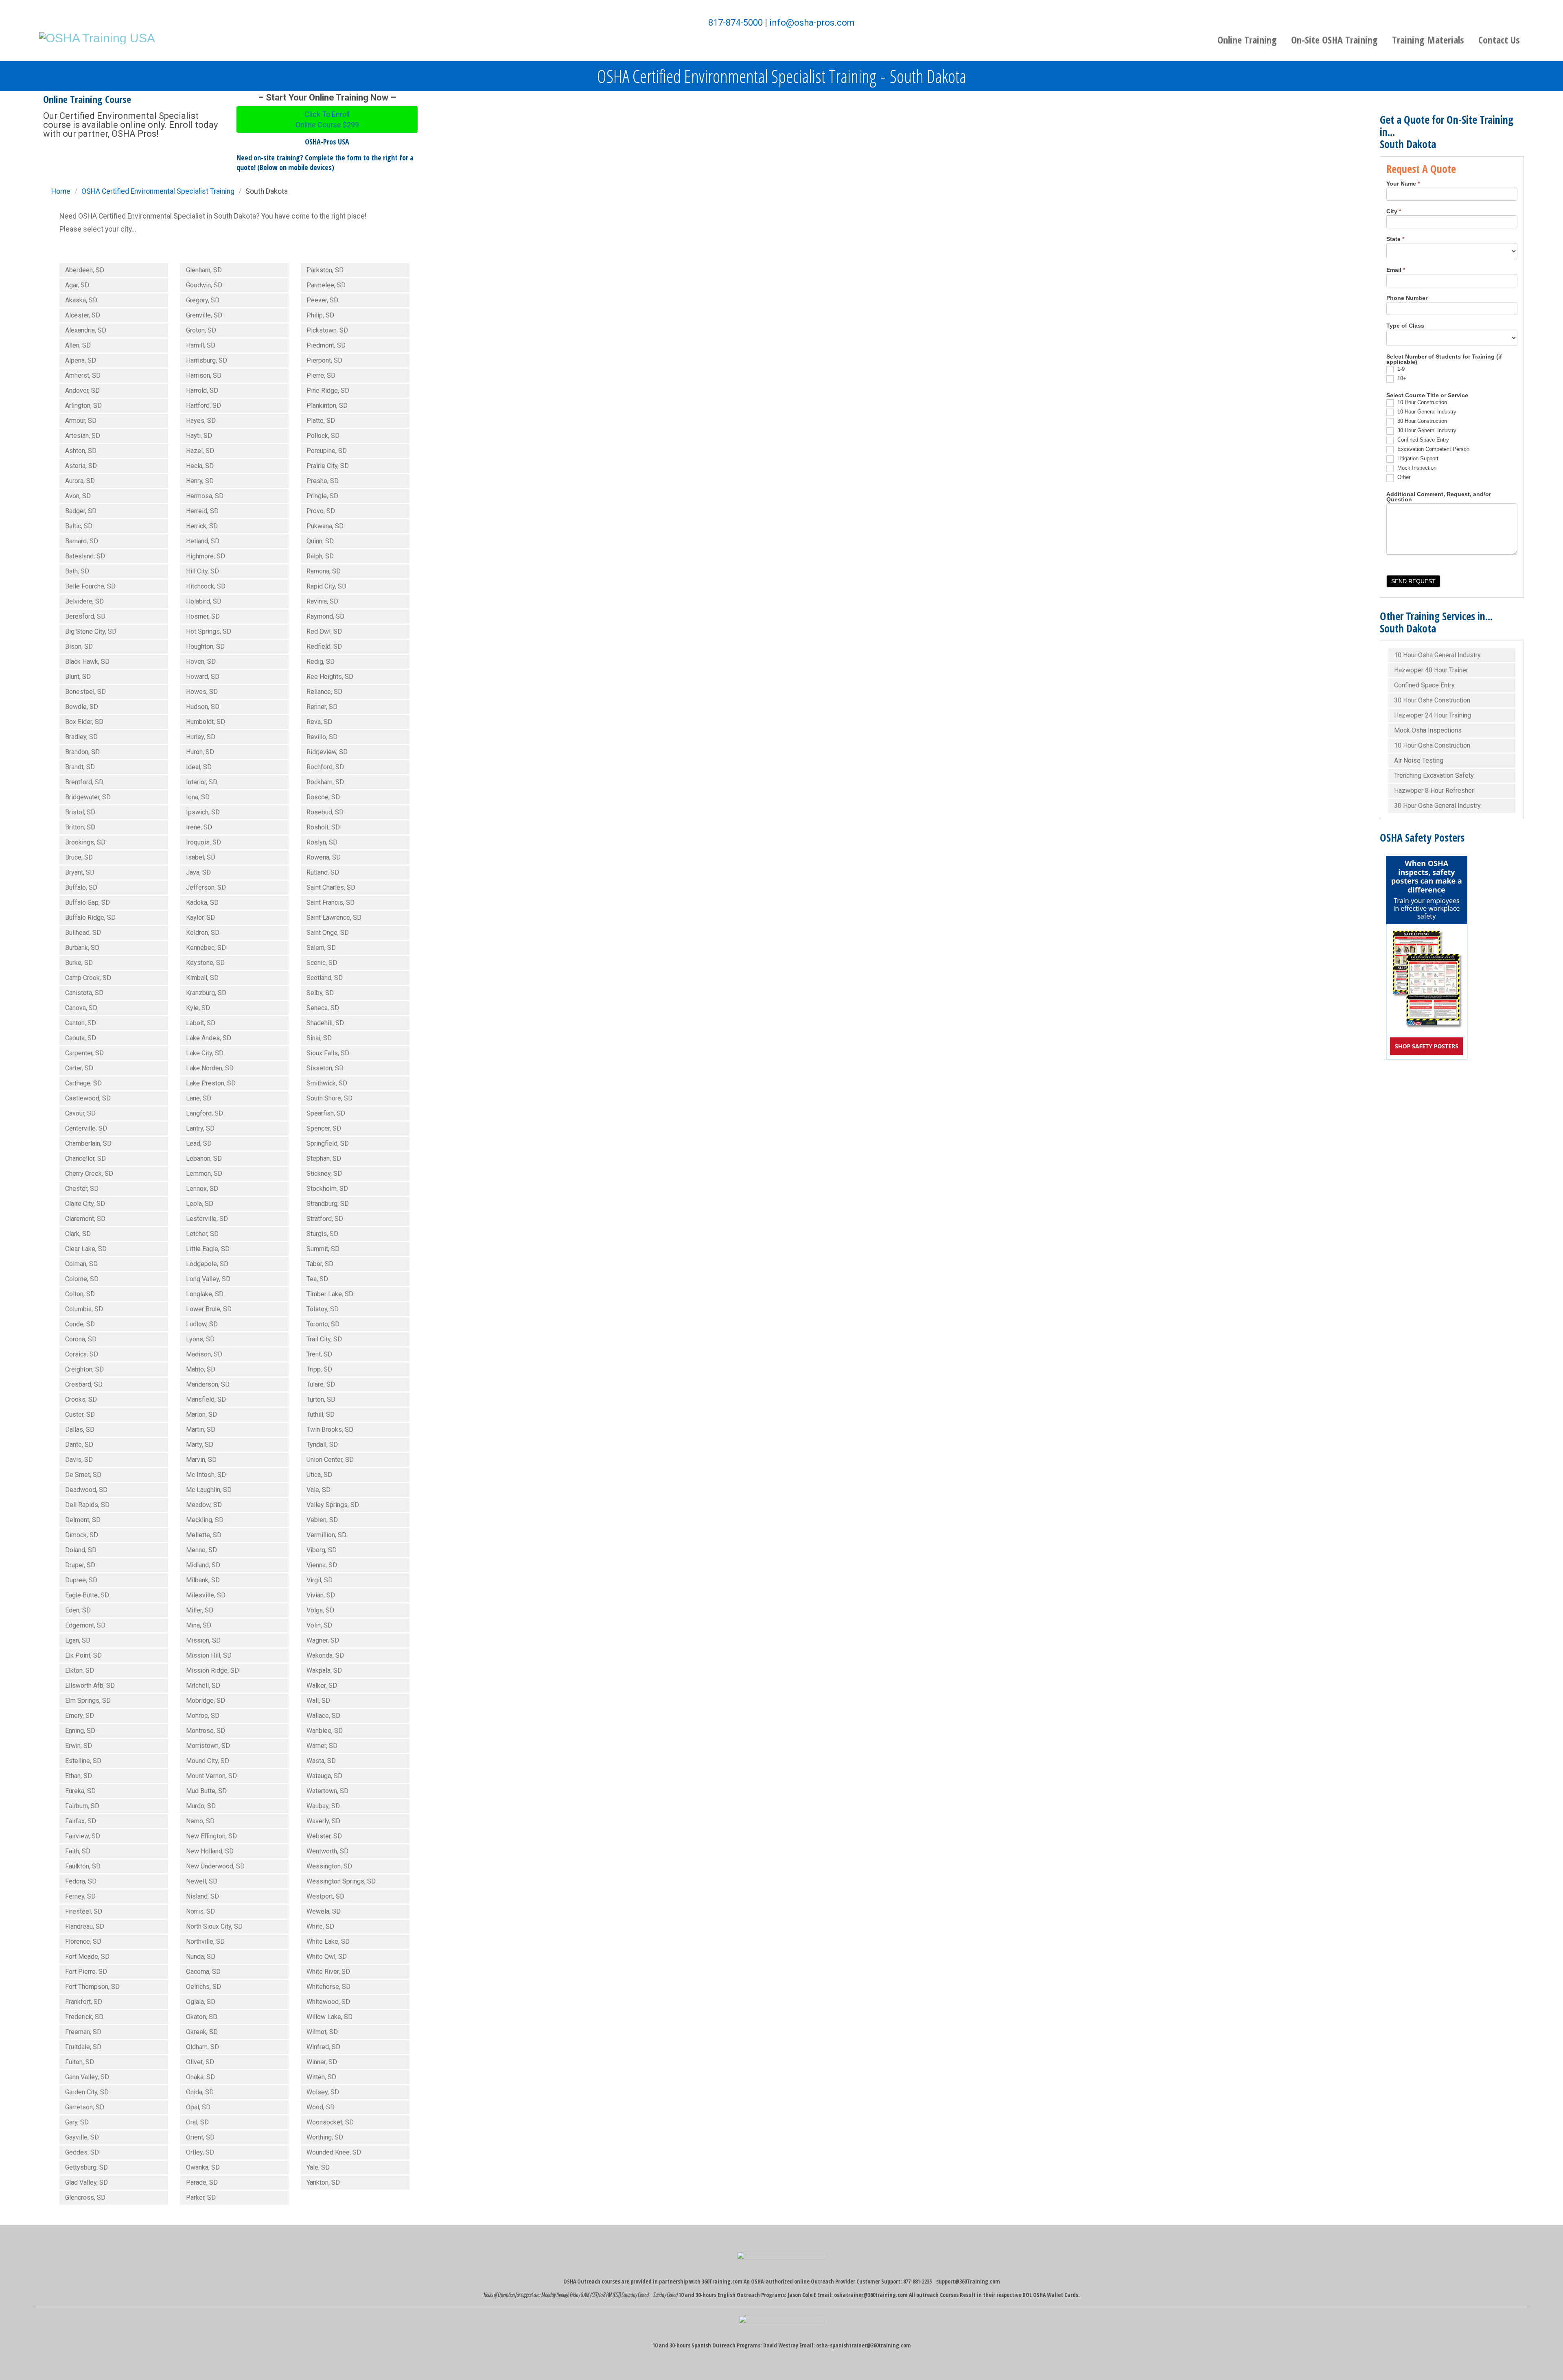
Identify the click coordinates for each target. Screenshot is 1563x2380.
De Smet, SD (83, 1475)
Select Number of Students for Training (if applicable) (1444, 360)
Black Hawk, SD (87, 662)
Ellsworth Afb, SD (90, 1685)
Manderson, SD (208, 1384)
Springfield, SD (328, 1143)
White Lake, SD (328, 1941)
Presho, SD (323, 481)
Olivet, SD (200, 2062)
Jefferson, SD (206, 887)
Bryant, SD (80, 872)
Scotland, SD (325, 978)
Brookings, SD (85, 842)
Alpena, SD (81, 360)
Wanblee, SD (325, 1731)
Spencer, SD (324, 1128)
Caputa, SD (81, 1038)
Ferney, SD (80, 1896)
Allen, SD (78, 345)
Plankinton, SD (327, 406)
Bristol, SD (80, 812)
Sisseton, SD (325, 1068)
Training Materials (1428, 40)
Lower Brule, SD (209, 1309)
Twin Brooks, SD (330, 1430)
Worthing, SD (325, 2137)
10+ (1401, 378)
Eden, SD (78, 1610)
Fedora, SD (81, 1881)
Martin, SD (201, 1430)
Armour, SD (81, 421)
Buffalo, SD (81, 887)
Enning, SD (80, 1731)
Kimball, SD (202, 978)
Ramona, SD (324, 571)
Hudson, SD (203, 707)
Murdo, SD (201, 1806)
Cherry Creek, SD (89, 1174)
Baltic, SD (79, 526)
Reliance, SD (324, 692)
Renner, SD (322, 707)
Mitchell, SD (203, 1685)
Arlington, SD (83, 406)
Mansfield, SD (206, 1399)
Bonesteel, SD (85, 692)
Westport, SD (325, 1896)
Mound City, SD (208, 1761)
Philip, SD (320, 315)
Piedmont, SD (326, 345)
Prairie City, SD (328, 466)
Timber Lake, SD (330, 1294)
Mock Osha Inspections (1428, 730)
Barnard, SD (82, 541)
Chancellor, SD (85, 1158)
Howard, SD (203, 677)
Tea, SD (317, 1279)
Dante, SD (79, 1445)
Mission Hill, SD (209, 1655)
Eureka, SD (80, 1791)
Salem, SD (321, 948)
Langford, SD (205, 1113)
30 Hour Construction (1421, 421)
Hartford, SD (204, 406)
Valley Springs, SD (333, 1505)
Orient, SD (200, 2137)
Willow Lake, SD (329, 2017)
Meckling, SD (205, 1520)
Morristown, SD (208, 1746)
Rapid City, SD (326, 586)
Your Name (1403, 184)
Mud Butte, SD (206, 1791)
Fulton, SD (80, 2062)
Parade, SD (202, 2182)
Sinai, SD (319, 1038)
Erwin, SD (79, 1746)
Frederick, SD (84, 2017)
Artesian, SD (83, 436)
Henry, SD (200, 481)
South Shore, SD (329, 1098)
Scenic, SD (322, 963)
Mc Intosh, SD (206, 1475)
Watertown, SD (327, 1791)
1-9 (1400, 369)
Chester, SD (82, 1189)
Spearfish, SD (326, 1113)
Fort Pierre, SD (86, 1972)
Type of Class (1405, 326)
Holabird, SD (204, 601)
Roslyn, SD (322, 842)
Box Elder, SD (84, 722)
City (1394, 212)
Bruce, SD (79, 857)
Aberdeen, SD (85, 270)
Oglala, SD (201, 2002)
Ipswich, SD (203, 812)
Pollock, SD (323, 436)
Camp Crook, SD (88, 978)
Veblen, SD (322, 1520)
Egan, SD (78, 1640)
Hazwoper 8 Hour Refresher (1434, 791)
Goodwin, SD (204, 285)
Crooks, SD (81, 1399)
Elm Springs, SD (88, 1701)
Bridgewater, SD (88, 797)
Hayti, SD (199, 436)
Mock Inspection (1416, 468)
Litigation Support (1417, 458)
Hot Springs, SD (209, 631)
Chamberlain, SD (88, 1143)
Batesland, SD (85, 556)
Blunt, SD (78, 677)
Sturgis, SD (322, 1234)
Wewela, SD (324, 1911)
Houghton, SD (205, 646)
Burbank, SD (82, 948)
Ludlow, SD (202, 1324)
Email (1396, 270)
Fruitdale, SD (83, 2047)
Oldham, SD (202, 2047)
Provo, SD (321, 511)
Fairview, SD (83, 1836)
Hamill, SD (201, 345)
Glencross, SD (85, 2197)
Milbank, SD (203, 1580)
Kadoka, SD (202, 902)
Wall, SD (318, 1701)
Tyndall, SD (322, 1445)
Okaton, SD (202, 2017)
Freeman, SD (83, 2032)
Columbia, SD (84, 1309)
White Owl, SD (327, 1957)
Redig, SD (321, 662)
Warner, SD (322, 1746)
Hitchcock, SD (206, 586)
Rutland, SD (323, 872)
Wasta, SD (321, 1761)
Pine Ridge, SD (328, 390)
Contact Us (1499, 40)
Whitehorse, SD (328, 1987)
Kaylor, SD (200, 918)
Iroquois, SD (204, 842)
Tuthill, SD (321, 1414)
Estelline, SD (83, 1761)
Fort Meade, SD (87, 1957)
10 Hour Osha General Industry (1437, 655)
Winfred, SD (323, 2047)
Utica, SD (319, 1475)
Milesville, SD (206, 1595)
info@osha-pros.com (812, 23)
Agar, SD (77, 285)
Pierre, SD (321, 375)
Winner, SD (322, 2062)
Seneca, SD (323, 1008)
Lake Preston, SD (211, 1083)
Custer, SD (80, 1414)
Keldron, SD (203, 933)
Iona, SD (198, 797)
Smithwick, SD (327, 1083)
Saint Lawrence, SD (334, 918)
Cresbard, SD (84, 1384)
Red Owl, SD (324, 631)
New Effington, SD (211, 1836)
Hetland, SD (203, 541)
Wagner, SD (323, 1640)
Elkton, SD (80, 1670)
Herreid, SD (202, 511)
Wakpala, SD (324, 1670)
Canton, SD (81, 1023)
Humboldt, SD (206, 722)
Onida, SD (200, 2092)
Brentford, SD (84, 782)
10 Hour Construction (1421, 402)
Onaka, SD (200, 2077)
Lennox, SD (202, 1189)
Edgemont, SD (85, 1625)
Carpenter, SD (84, 1053)
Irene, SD (199, 827)
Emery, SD (80, 1716)
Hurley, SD (201, 737)
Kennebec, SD (206, 948)
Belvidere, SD (84, 601)
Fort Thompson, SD (92, 1987)
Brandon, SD (82, 752)
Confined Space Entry (1422, 440)
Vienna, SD (322, 1565)
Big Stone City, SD (91, 631)
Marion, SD (201, 1414)
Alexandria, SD (86, 330)
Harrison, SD (204, 375)
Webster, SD (324, 1836)
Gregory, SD (203, 300)
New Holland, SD (210, 1851)
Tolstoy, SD (323, 1309)
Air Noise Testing (1419, 760)
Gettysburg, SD (86, 2167)
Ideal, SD (199, 767)
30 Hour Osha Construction (1432, 700)
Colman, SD (81, 1264)
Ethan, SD (79, 1776)
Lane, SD (199, 1098)
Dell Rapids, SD (87, 1505)
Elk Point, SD (83, 1655)
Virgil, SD (320, 1580)
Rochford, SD (325, 767)
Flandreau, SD (85, 1926)
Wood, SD (321, 2107)
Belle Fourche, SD (90, 586)
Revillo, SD (322, 737)
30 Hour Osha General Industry (1437, 806)
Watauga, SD (324, 1776)
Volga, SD (320, 1610)
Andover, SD (82, 390)
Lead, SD (199, 1143)
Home (61, 191)
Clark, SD (78, 1234)
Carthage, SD (83, 1083)
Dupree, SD (81, 1580)
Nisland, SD (202, 1896)
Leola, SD (200, 1204)
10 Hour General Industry (1426, 412)
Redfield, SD (324, 646)
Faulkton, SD (83, 1866)
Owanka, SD (203, 2167)
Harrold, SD (202, 390)
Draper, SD (80, 1565)
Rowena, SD (324, 857)
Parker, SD (201, 2197)
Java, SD (198, 872)
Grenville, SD (204, 315)
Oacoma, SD (203, 1972)
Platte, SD (321, 421)
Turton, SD (321, 1399)
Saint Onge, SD (328, 933)
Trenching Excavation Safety (1434, 775)
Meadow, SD (204, 1505)
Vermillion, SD (326, 1535)
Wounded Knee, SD (334, 2152)
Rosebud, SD (325, 812)
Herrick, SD (202, 526)
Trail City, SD (324, 1339)
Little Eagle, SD (208, 1249)
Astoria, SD (81, 466)
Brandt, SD (80, 767)
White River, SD (328, 1972)
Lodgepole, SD (207, 1264)
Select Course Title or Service (1427, 396)
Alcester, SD (83, 315)
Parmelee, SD (326, 285)
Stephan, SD (324, 1158)
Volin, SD (319, 1625)
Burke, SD (79, 963)
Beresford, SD (85, 616)
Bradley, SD (81, 737)
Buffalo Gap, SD (88, 902)
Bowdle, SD (82, 707)
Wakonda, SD (325, 1655)
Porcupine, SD (327, 451)
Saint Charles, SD (331, 887)
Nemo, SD (200, 1821)
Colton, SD (80, 1294)
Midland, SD (203, 1565)
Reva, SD (319, 722)
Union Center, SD (330, 1460)
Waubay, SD (323, 1806)
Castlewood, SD (88, 1098)
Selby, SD (320, 993)
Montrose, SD (206, 1731)
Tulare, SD (321, 1384)
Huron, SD (200, 752)
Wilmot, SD (322, 2032)
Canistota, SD (84, 993)
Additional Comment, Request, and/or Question (1439, 497)
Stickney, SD (324, 1174)
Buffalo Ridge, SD (90, 918)
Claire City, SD (85, 1204)
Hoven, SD (201, 662)
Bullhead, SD (83, 933)
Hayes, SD (201, 421)
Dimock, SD (82, 1535)
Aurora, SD (80, 481)
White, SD (320, 1926)
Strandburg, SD (328, 1204)
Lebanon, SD (204, 1158)
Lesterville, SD (207, 1219)
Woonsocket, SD (330, 2122)
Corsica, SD (82, 1354)
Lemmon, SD (204, 1174)
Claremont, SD (85, 1219)
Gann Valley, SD (87, 2077)
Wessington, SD (329, 1866)
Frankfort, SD (84, 2002)
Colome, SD (82, 1279)
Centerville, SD (86, 1128)
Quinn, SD (320, 541)
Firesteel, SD (84, 1911)
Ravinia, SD (322, 601)
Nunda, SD (201, 1957)
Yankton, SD (323, 2182)
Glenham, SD (204, 270)
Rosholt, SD (323, 827)
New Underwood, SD (215, 1866)
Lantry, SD (200, 1128)
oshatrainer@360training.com (871, 2295)
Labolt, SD (201, 1023)
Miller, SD (200, 1610)
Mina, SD (199, 1625)
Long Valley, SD (208, 1279)
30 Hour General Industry (1426, 430)
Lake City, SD (205, 1053)
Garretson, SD (85, 2107)
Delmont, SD (83, 1520)
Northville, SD (205, 1941)
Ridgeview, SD (327, 752)
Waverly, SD (323, 1821)
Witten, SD (321, 2077)
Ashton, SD (81, 451)
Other (1403, 477)
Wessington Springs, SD (341, 1881)
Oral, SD (197, 2122)
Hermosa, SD (205, 496)
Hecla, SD (200, 466)
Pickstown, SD (327, 330)
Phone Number (1407, 298)
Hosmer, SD (203, 616)
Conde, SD (80, 1324)
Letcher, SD (202, 1234)
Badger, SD (81, 511)
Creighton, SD (84, 1369)
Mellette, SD (204, 1535)
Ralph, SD (320, 556)
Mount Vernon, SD (211, 1776)
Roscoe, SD (323, 797)
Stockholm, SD (327, 1189)
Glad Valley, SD (86, 2182)
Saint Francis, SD (331, 902)
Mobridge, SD (206, 1701)
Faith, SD (78, 1851)
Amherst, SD (83, 375)
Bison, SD (79, 646)
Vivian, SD (321, 1595)
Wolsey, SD (323, 2092)
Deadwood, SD (86, 1490)
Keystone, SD (205, 963)
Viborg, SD (322, 1550)
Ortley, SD (200, 2152)
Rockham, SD (325, 782)
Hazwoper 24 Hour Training (1433, 715)
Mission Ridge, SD (212, 1670)
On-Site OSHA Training (1334, 40)
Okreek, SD (202, 2032)
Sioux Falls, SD (328, 1053)
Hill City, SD (202, 571)
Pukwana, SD (325, 526)
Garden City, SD (87, 2092)
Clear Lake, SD (86, 1249)
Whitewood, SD (328, 2002)
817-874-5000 (736, 23)
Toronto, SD (323, 1324)
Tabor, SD (320, 1264)
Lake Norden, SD (210, 1068)
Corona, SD (81, 1339)
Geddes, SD (82, 2152)
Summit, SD (323, 1249)
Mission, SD (203, 1640)
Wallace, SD (323, 1716)
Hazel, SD (200, 451)
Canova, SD (81, 1008)
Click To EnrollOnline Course (327, 119)
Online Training (1247, 40)
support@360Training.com (968, 2281)
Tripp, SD (319, 1369)
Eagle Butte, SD (87, 1595)
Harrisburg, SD (207, 360)
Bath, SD (77, 571)
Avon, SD (78, 496)
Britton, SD (80, 827)
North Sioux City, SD (214, 1926)
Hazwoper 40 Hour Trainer (1431, 670)
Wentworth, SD (327, 1851)
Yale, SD (318, 2167)
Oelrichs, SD (204, 1987)
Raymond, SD (325, 616)
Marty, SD (200, 1445)
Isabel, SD (201, 857)
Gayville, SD (82, 2137)
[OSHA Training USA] (97, 37)
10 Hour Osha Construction (1432, 745)
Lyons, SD (200, 1339)
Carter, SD (79, 1068)
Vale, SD (319, 1490)
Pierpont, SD (324, 360)
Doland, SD (81, 1550)
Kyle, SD (198, 1008)
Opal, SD (198, 2107)
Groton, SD (201, 330)
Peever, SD (322, 300)
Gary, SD (77, 2122)
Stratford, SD (325, 1219)
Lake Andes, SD (209, 1038)
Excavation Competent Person (1433, 449)
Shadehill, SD (325, 1023)
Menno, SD (201, 1550)
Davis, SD (79, 1460)
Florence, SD (83, 1941)
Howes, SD (202, 692)
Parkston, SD (325, 270)
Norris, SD (200, 1911)
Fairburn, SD (82, 1806)
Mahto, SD (201, 1369)
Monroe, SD (203, 1716)
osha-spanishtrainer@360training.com (864, 2345)
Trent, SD (319, 1354)
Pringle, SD (322, 496)
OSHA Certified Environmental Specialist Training (158, 191)
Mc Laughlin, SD (209, 1490)
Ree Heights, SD (330, 677)
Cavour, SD (80, 1113)
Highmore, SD (206, 556)
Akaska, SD (81, 300)
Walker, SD (322, 1685)
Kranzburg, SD (206, 993)
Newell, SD (202, 1881)
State (1395, 239)
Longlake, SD (205, 1294)
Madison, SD (204, 1354)
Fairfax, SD (81, 1821)
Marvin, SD (201, 1460)
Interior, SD (202, 782)
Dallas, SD (80, 1430)
